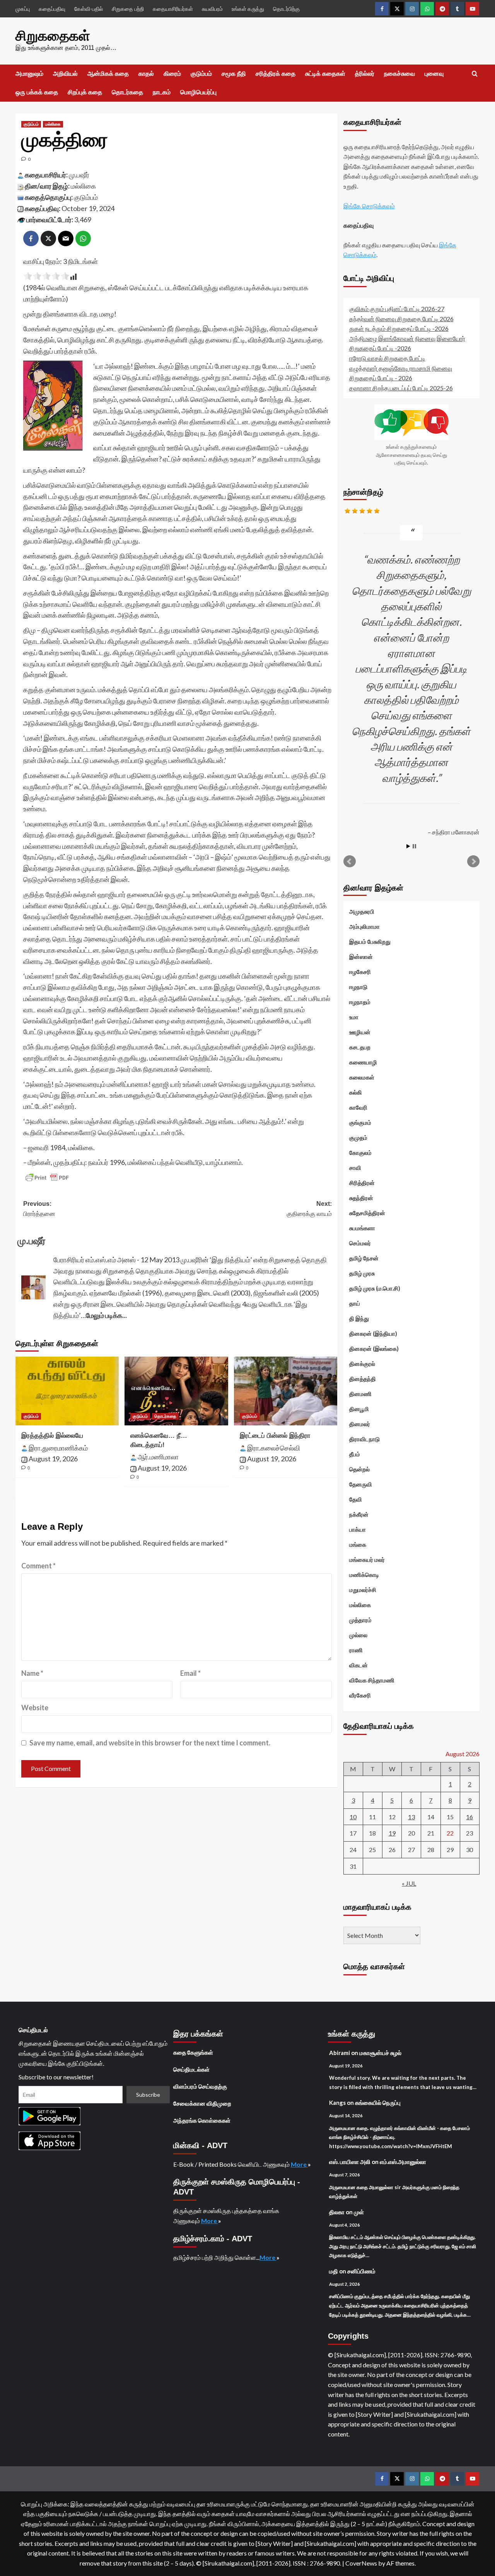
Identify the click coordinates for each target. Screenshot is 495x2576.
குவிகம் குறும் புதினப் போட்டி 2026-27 (397, 309)
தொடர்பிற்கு (286, 9)
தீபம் (355, 1454)
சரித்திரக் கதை (276, 74)
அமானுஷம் (29, 74)
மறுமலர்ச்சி (363, 1590)
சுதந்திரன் (361, 1198)
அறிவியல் (65, 74)
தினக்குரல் (362, 1364)
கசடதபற (360, 1047)
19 (392, 1833)
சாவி (355, 1168)
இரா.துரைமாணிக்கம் (58, 1448)
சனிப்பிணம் (361, 2271)
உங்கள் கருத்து (248, 9)
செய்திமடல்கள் (191, 2069)
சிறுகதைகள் (53, 36)
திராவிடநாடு (364, 1439)
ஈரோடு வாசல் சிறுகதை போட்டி (387, 358)
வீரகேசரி (360, 1695)
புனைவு (434, 74)
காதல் (146, 74)
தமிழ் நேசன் (364, 1258)
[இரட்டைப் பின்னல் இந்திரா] (286, 1391)
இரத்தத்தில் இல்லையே (52, 1436)
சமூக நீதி (234, 74)
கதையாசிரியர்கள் (173, 9)
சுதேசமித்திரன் (367, 1213)
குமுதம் (358, 1137)
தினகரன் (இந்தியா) (373, 1333)
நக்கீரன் (359, 1514)
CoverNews (361, 2563)
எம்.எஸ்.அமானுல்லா (403, 2162)
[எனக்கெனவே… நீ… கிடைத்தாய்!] (176, 1391)
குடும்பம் (201, 74)
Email (190, 1673)
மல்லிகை (53, 124)
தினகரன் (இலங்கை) (374, 1348)
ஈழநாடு (358, 987)
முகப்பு (23, 9)
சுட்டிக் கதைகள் (325, 74)
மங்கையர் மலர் (367, 1560)
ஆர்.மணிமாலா (158, 1457)
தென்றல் (359, 1469)
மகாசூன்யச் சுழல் (380, 2053)
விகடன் (358, 1665)
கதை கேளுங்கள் (193, 2052)
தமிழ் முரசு (362, 1273)
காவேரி (358, 1107)
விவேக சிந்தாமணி (372, 1680)
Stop (414, 846)
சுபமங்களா (362, 1228)
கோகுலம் (360, 1153)
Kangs (337, 2103)
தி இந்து (359, 1318)
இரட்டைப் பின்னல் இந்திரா (275, 1436)
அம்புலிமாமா (364, 926)
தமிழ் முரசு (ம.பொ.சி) (375, 1288)
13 (411, 1817)
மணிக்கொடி (364, 1575)
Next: (309, 1209)
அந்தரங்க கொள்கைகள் (202, 2120)
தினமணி (360, 1394)
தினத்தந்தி (363, 1379)
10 (353, 1817)
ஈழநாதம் (360, 1002)
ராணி (356, 1650)
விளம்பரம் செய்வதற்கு (200, 2086)
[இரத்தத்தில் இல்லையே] (67, 1391)
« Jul (409, 1883)
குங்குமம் (360, 1122)
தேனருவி (361, 1484)
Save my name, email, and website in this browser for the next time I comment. (150, 1743)
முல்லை (358, 1635)
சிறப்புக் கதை (85, 92)
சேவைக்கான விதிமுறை (202, 2103)
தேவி (356, 1499)
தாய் (355, 1303)
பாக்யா (358, 1529)
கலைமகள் (362, 1077)
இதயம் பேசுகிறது (370, 942)
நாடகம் (162, 92)
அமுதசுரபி (362, 911)
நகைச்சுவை (399, 74)
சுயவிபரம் (212, 9)
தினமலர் (360, 1424)
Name (32, 1673)
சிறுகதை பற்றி (128, 9)
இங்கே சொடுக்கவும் (369, 206)
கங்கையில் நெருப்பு (378, 2103)
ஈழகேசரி (360, 972)
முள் (359, 2212)
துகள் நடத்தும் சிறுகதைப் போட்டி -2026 (399, 328)
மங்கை (358, 1544)
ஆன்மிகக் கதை (108, 74)
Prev (350, 862)
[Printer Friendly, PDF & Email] (47, 1178)
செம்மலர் (360, 1243)
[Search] (475, 74)
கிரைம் (172, 74)
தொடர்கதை (127, 92)
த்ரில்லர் (365, 74)
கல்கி (356, 1092)
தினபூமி (359, 1409)
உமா (354, 1017)
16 (469, 1817)
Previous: (39, 1209)
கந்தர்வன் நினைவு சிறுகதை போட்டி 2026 (401, 319)
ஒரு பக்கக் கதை (37, 92)
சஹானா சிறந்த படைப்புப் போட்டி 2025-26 (401, 388)
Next (473, 862)
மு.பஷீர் (79, 175)
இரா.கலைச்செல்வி (274, 1448)
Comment (38, 1566)
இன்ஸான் (361, 957)
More (299, 2164)
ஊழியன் (360, 1032)
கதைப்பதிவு (52, 9)
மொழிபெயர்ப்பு (198, 92)
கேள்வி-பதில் (89, 9)
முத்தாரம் (360, 1620)
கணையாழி (363, 1062)
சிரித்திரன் (362, 1183)
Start (408, 846)
